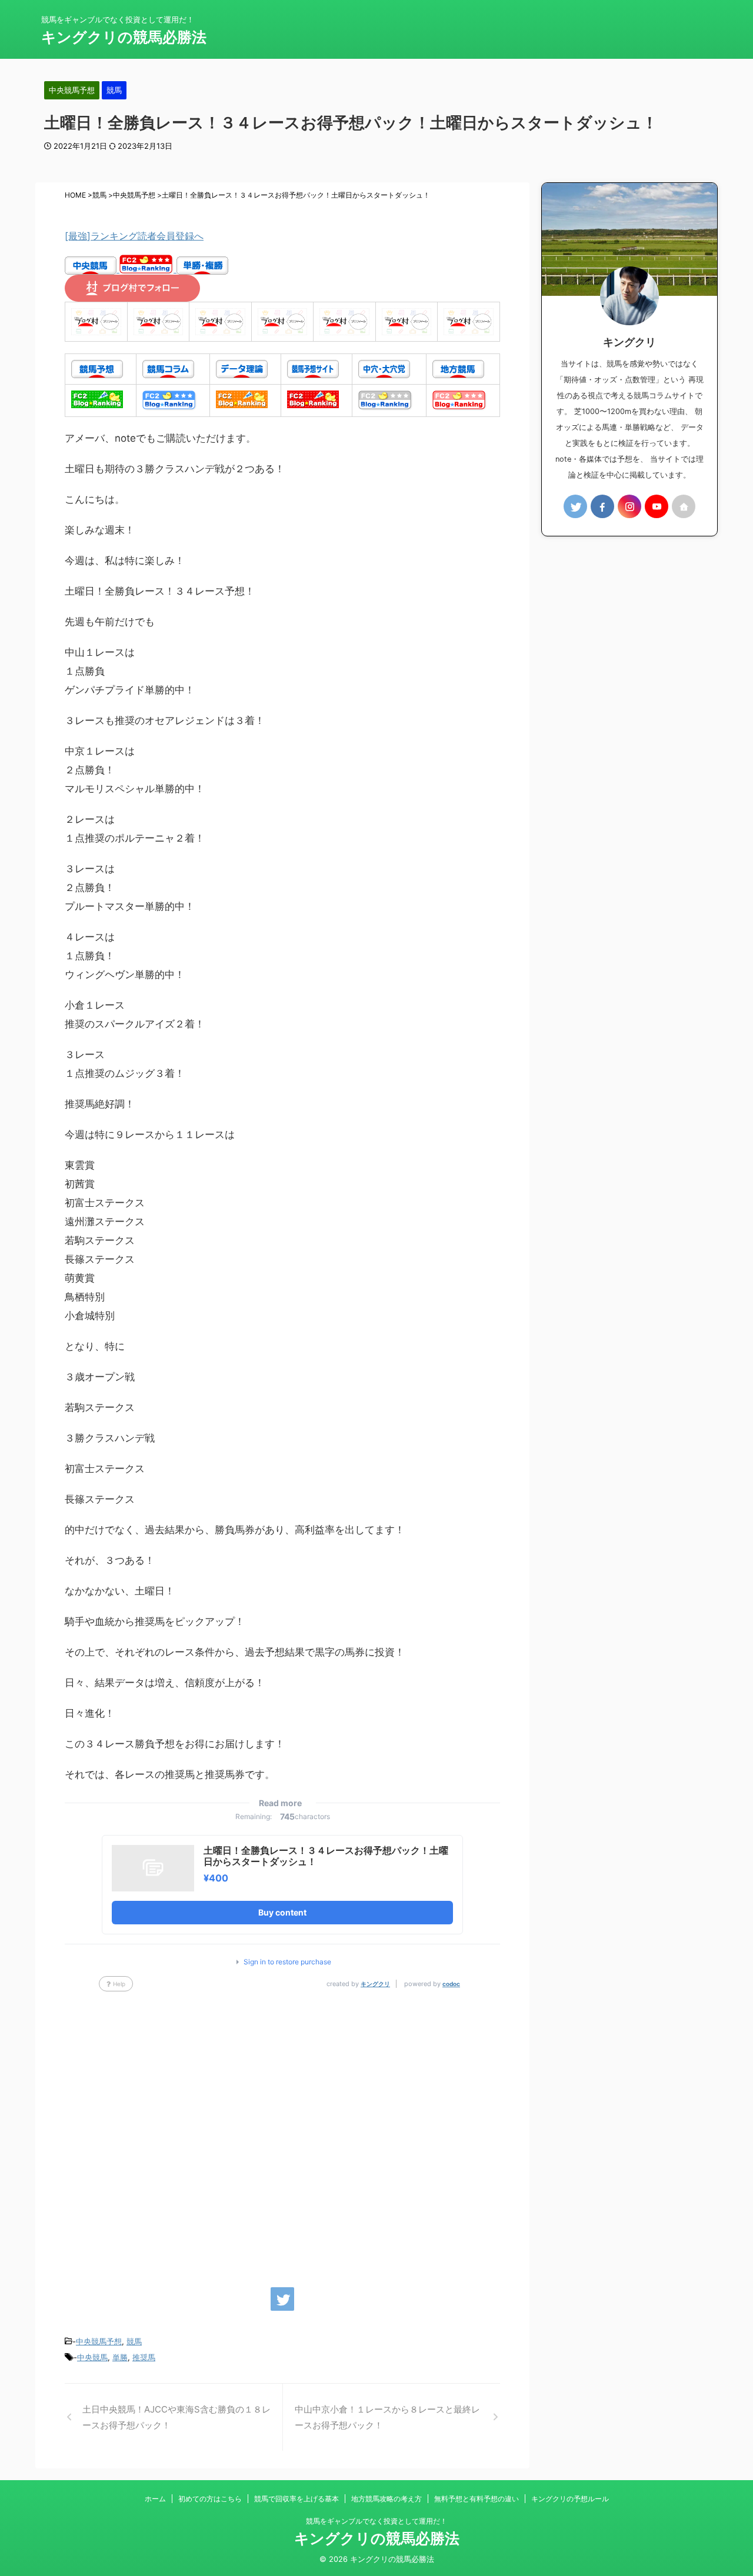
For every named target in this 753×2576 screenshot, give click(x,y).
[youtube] (657, 506)
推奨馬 (144, 2357)
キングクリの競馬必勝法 (124, 37)
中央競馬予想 (99, 2341)
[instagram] (629, 506)
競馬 (134, 2341)
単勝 (120, 2357)
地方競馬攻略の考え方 (387, 2499)
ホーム (155, 2499)
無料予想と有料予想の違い (477, 2499)
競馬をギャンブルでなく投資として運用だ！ (376, 2521)
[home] (684, 506)
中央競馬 (92, 2357)
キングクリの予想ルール (570, 2499)
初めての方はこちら (210, 2499)
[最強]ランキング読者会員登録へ (134, 236)
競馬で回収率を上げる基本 (296, 2499)
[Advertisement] (282, 2134)
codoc (451, 1984)
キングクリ (375, 1984)
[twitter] (282, 2299)
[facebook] (602, 506)
